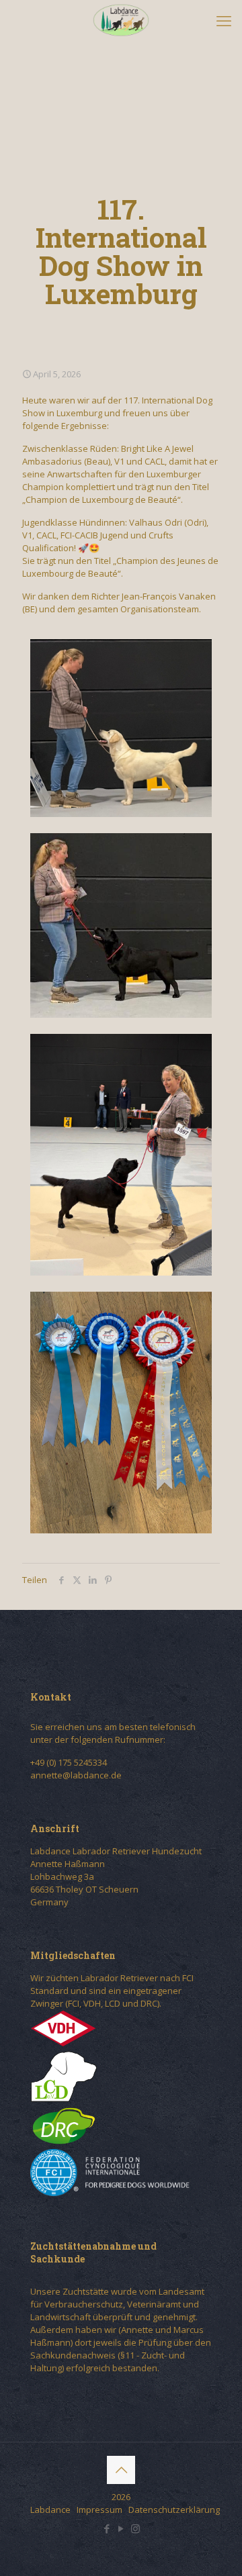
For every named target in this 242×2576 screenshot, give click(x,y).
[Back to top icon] (121, 2470)
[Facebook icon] (107, 2528)
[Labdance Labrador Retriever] (121, 20)
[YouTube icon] (121, 2528)
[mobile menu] (224, 20)
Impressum (99, 2510)
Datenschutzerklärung (174, 2510)
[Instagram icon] (135, 2528)
